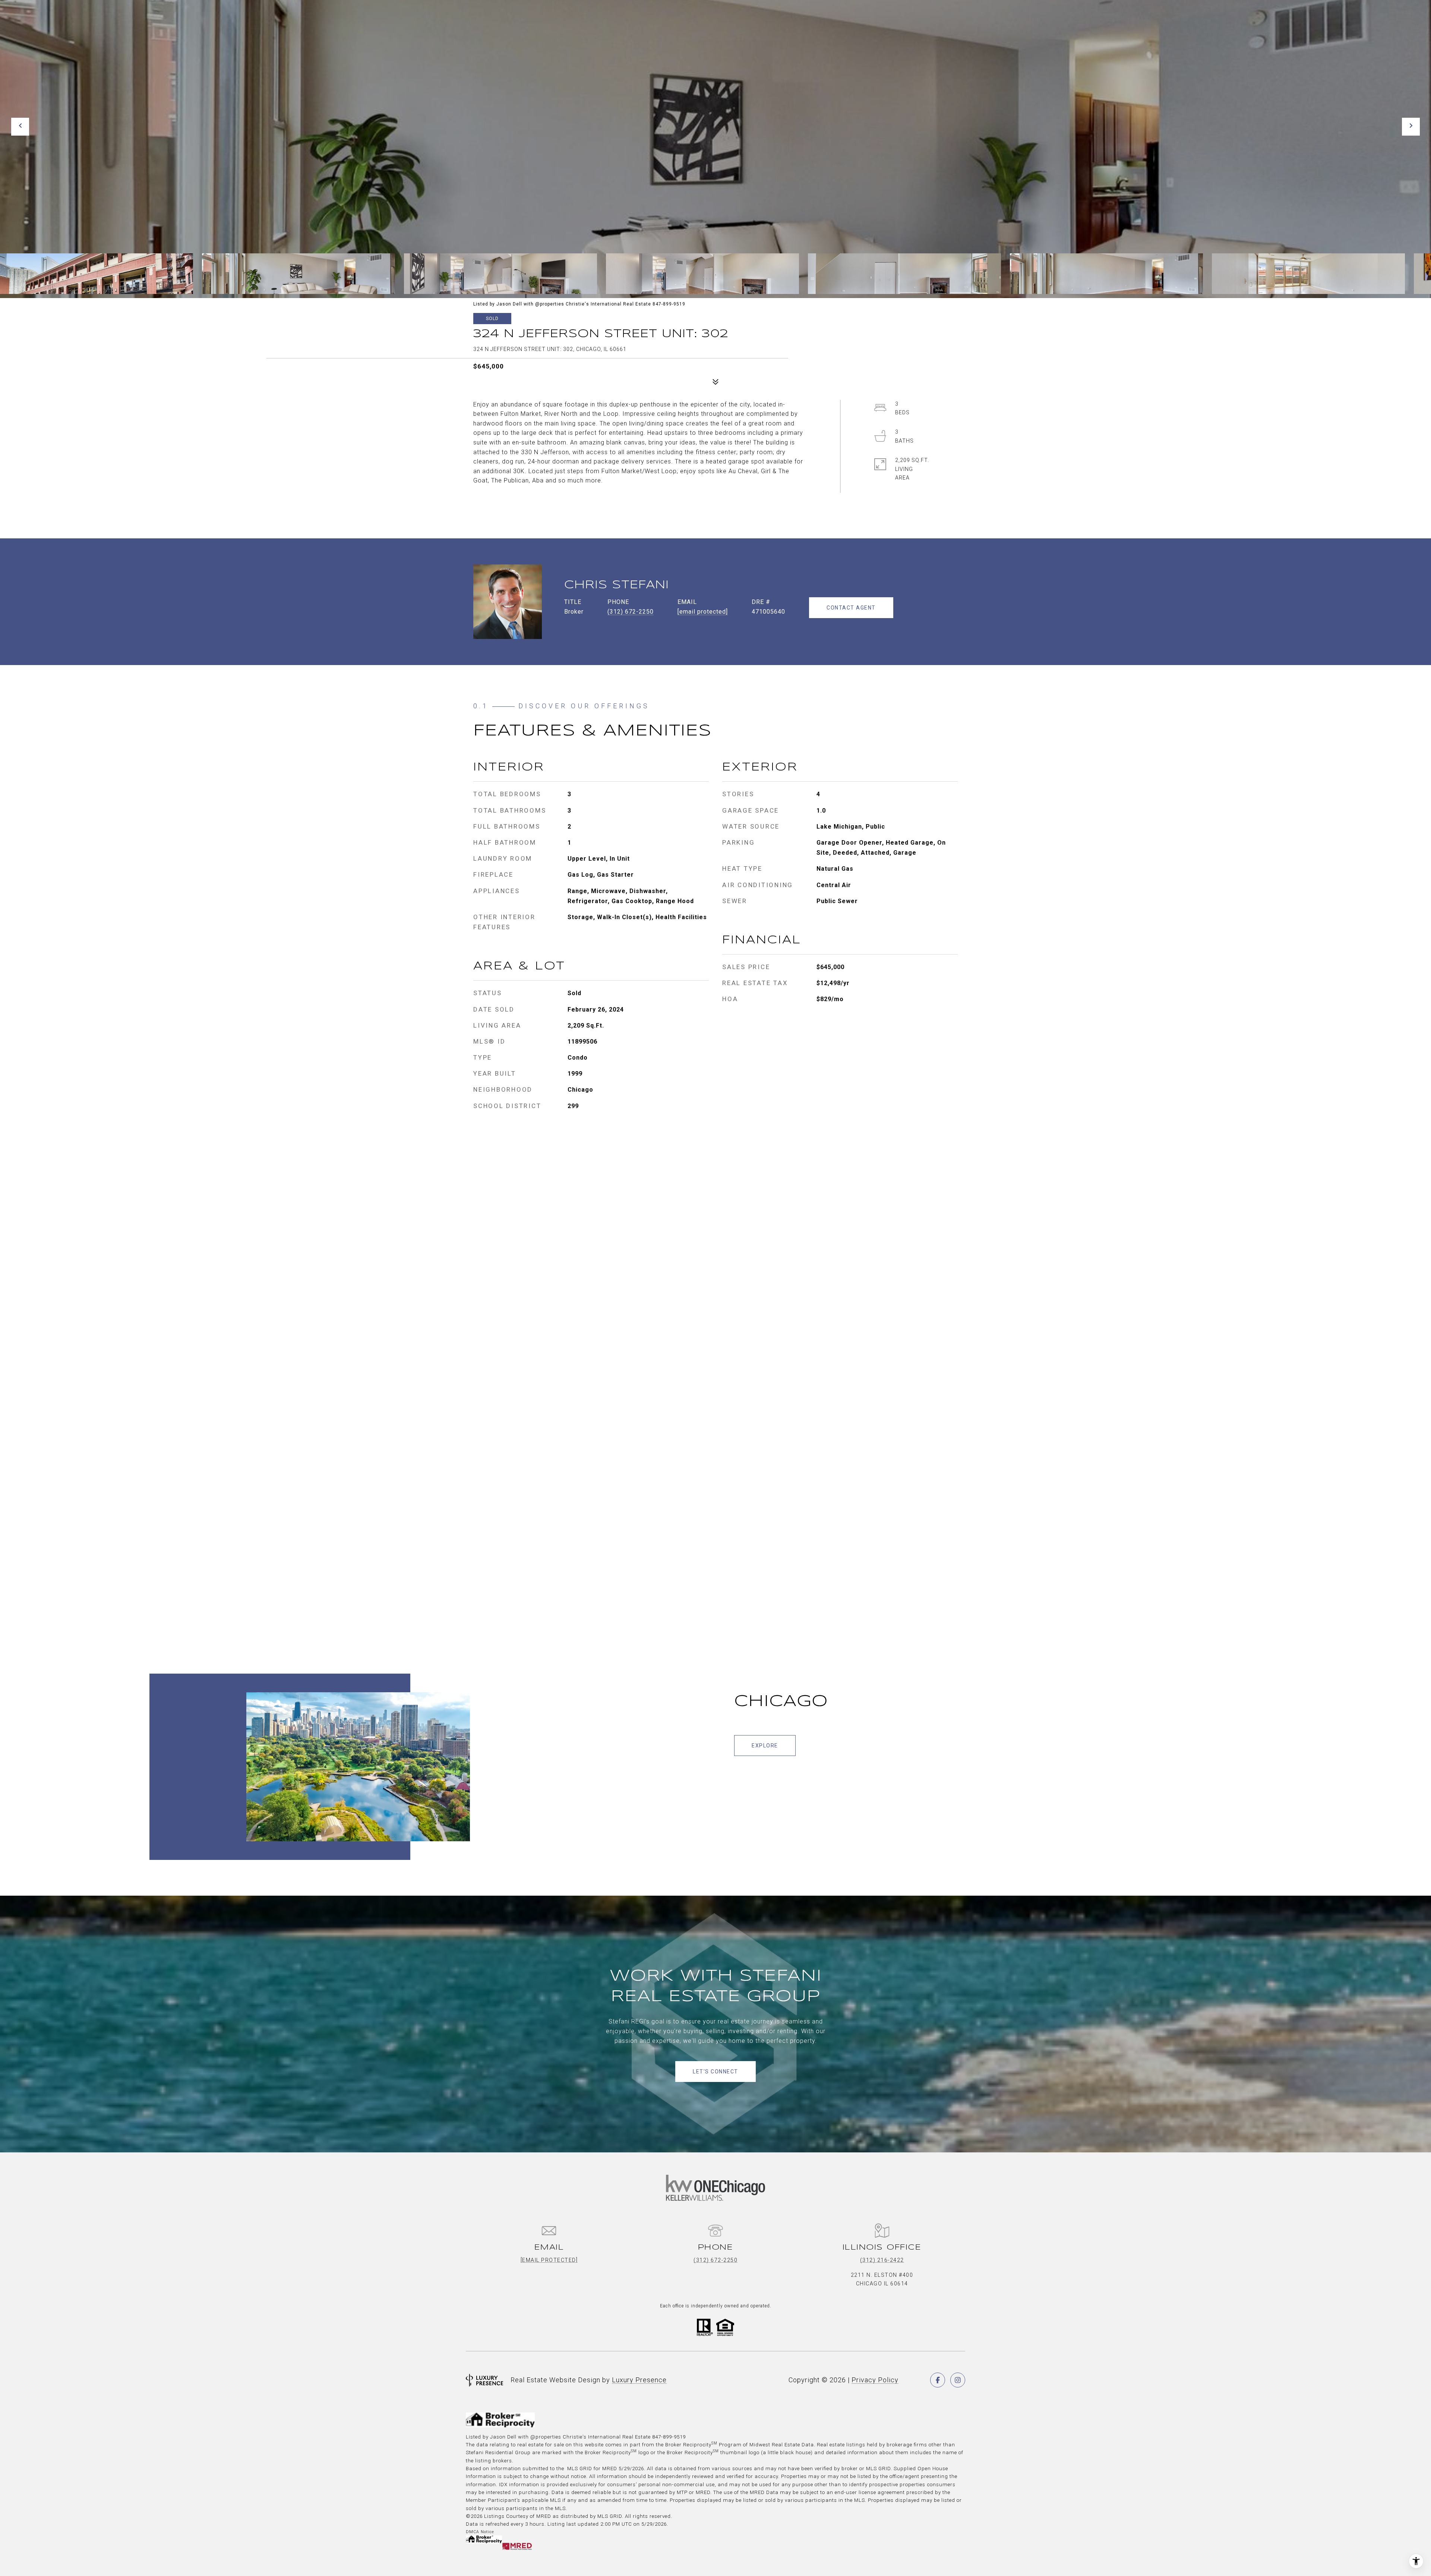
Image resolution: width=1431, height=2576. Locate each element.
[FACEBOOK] (938, 2380)
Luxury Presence (639, 2380)
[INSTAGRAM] (958, 2380)
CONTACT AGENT (851, 608)
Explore (765, 1746)
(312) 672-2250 (631, 612)
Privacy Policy (875, 2380)
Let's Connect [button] (715, 2072)
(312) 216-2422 (882, 2260)
